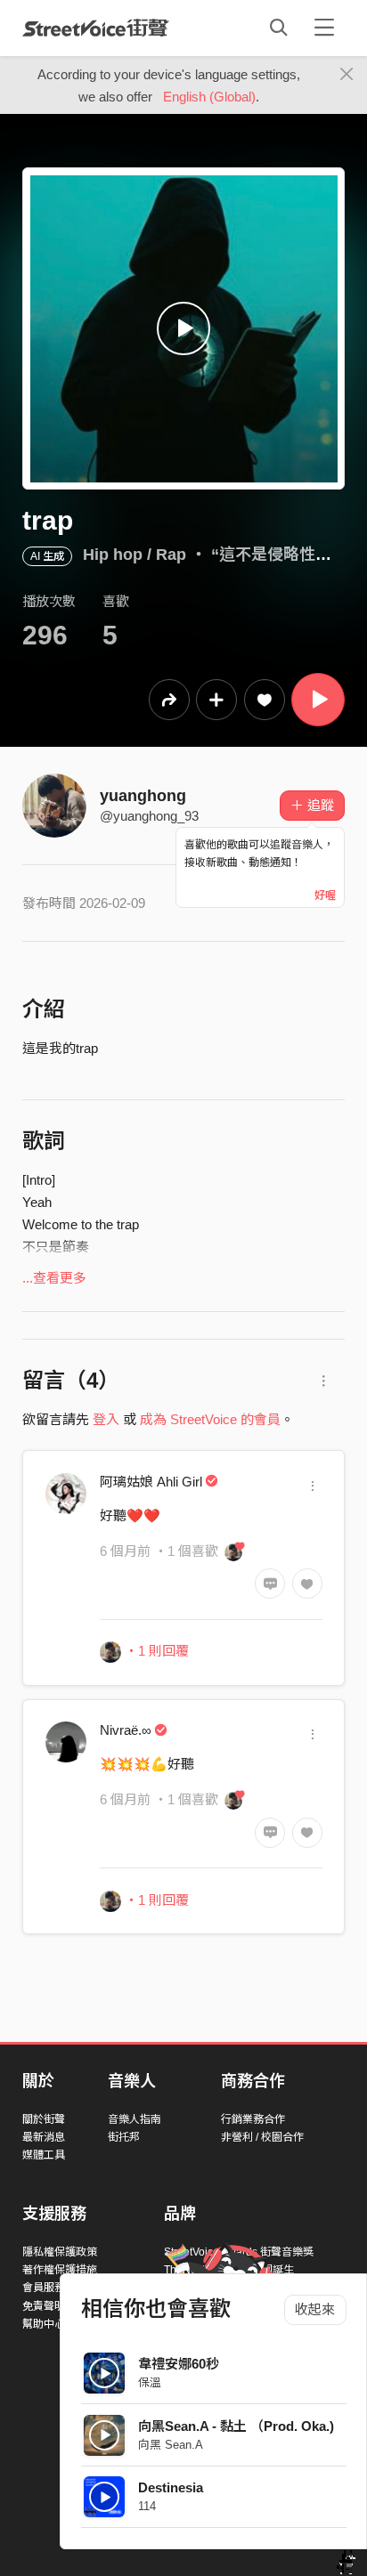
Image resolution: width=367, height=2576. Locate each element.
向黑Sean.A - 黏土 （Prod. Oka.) (236, 2426)
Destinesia (171, 2487)
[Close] (347, 75)
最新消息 (44, 2137)
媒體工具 (44, 2155)
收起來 (315, 2309)
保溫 (150, 2382)
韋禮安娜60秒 (179, 2364)
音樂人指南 (135, 2119)
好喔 (325, 895)
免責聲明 (44, 2306)
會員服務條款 (54, 2288)
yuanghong (143, 796)
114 (147, 2506)
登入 (106, 1419)
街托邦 (124, 2137)
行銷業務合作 (253, 2119)
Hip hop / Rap (135, 555)
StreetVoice (96, 28)
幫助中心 (44, 2324)
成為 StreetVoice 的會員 (210, 1419)
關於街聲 (44, 2119)
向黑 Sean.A (171, 2445)
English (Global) (209, 97)
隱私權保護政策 (60, 2252)
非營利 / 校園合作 (262, 2137)
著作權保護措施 (60, 2270)
